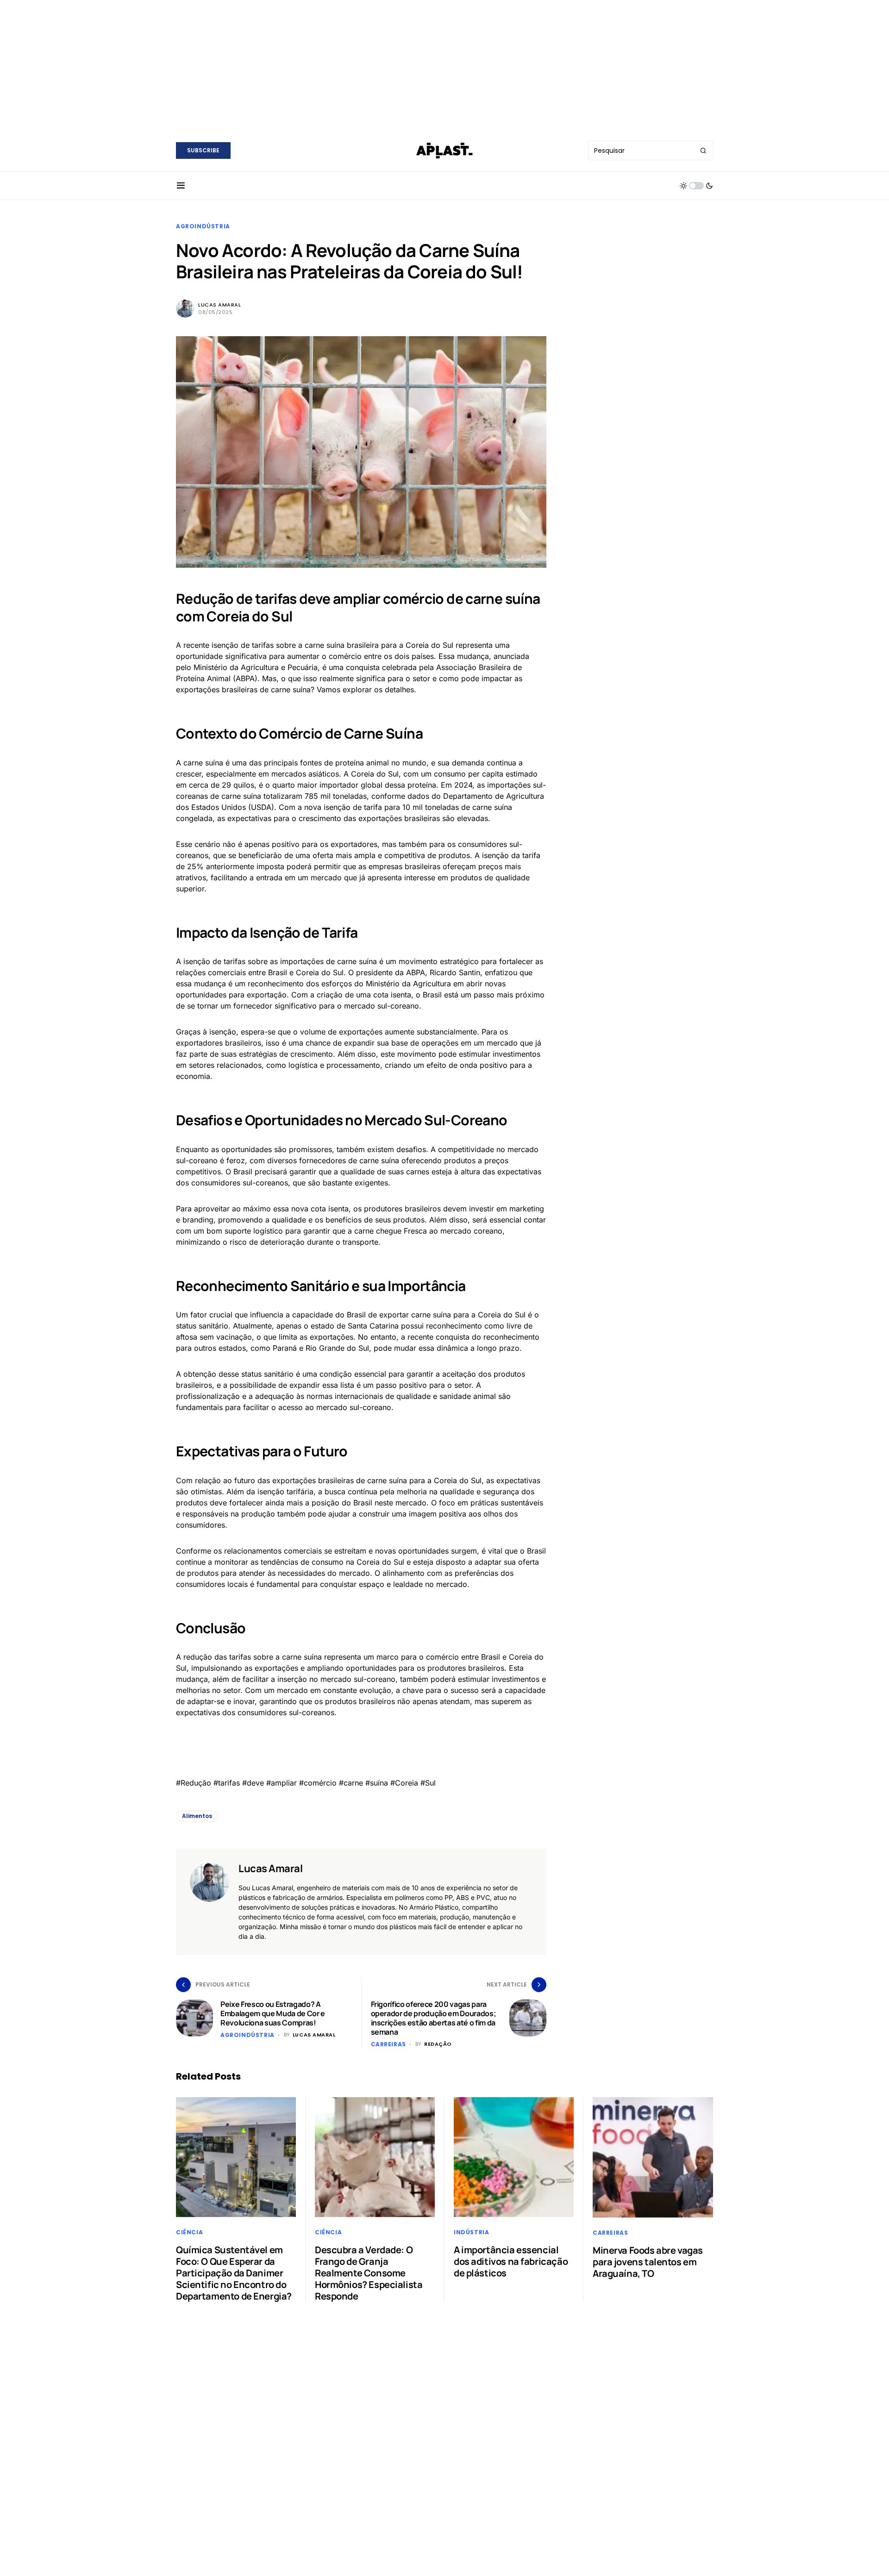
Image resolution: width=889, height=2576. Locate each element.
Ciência (189, 2232)
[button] (181, 186)
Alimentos (197, 1816)
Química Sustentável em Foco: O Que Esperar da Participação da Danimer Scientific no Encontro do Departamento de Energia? (234, 2273)
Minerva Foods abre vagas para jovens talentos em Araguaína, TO (648, 2262)
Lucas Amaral (220, 305)
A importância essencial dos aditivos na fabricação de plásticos (511, 2261)
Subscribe (203, 150)
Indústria (471, 2232)
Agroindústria (203, 226)
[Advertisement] (444, 65)
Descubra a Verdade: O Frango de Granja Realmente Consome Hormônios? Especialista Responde (369, 2273)
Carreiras (388, 2044)
